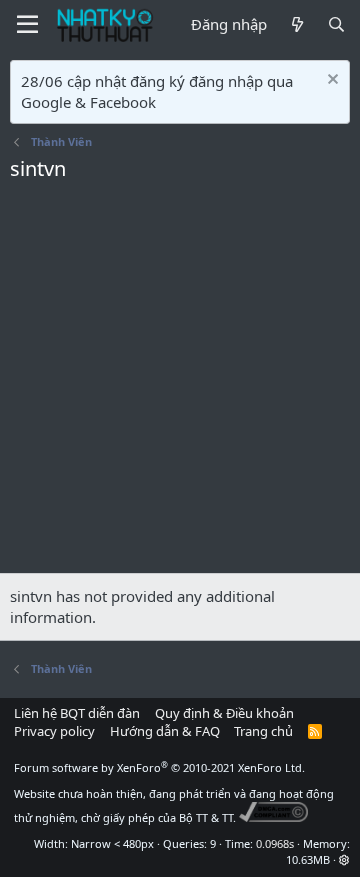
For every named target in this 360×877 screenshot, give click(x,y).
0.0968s (275, 843)
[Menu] (27, 25)
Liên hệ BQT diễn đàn (77, 713)
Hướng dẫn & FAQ (165, 731)
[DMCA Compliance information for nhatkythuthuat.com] (273, 817)
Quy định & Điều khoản (224, 713)
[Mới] (296, 24)
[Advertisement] (180, 383)
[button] (344, 859)
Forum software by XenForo (159, 767)
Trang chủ (263, 731)
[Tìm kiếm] (336, 24)
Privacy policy (54, 731)
